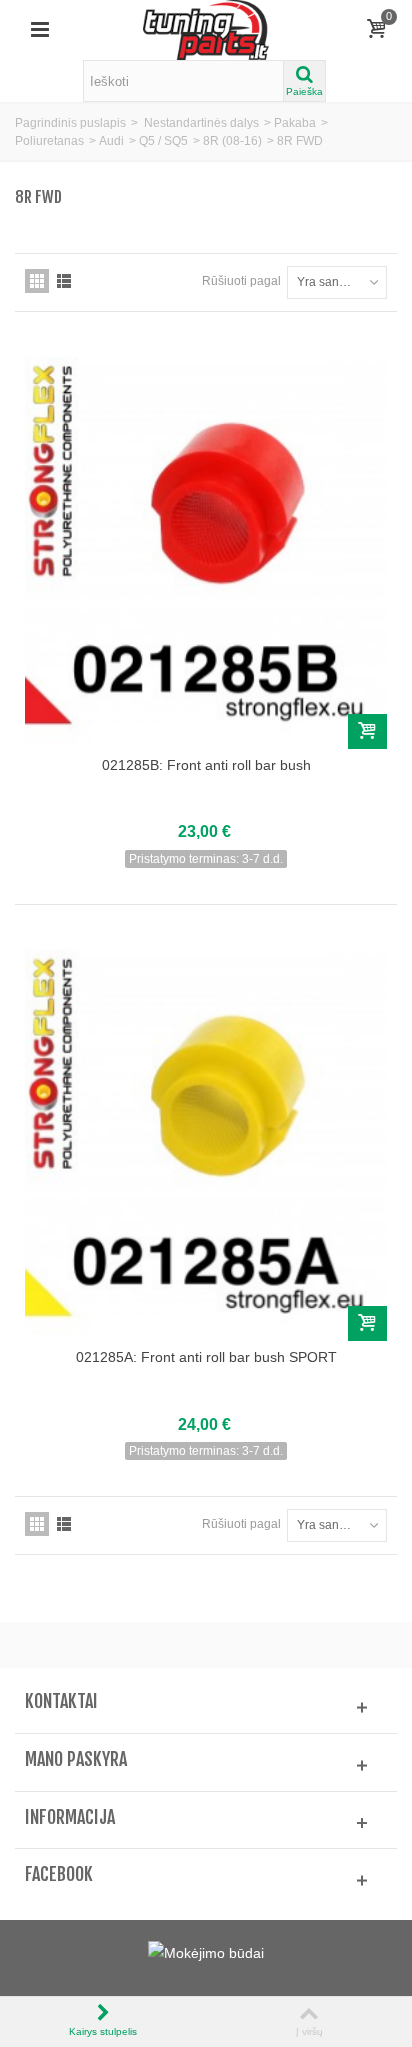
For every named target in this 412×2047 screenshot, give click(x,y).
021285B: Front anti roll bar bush (206, 765)
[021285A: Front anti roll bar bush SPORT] (206, 1135)
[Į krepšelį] (367, 731)
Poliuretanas (49, 141)
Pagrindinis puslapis (70, 123)
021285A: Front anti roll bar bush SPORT (206, 1357)
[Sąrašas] (64, 281)
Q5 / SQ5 (163, 141)
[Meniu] (40, 30)
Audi (111, 141)
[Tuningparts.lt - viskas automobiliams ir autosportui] (206, 29)
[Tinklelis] (37, 281)
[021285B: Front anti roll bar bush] (206, 542)
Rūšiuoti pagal (241, 281)
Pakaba (295, 123)
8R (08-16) (232, 141)
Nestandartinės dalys (201, 123)
